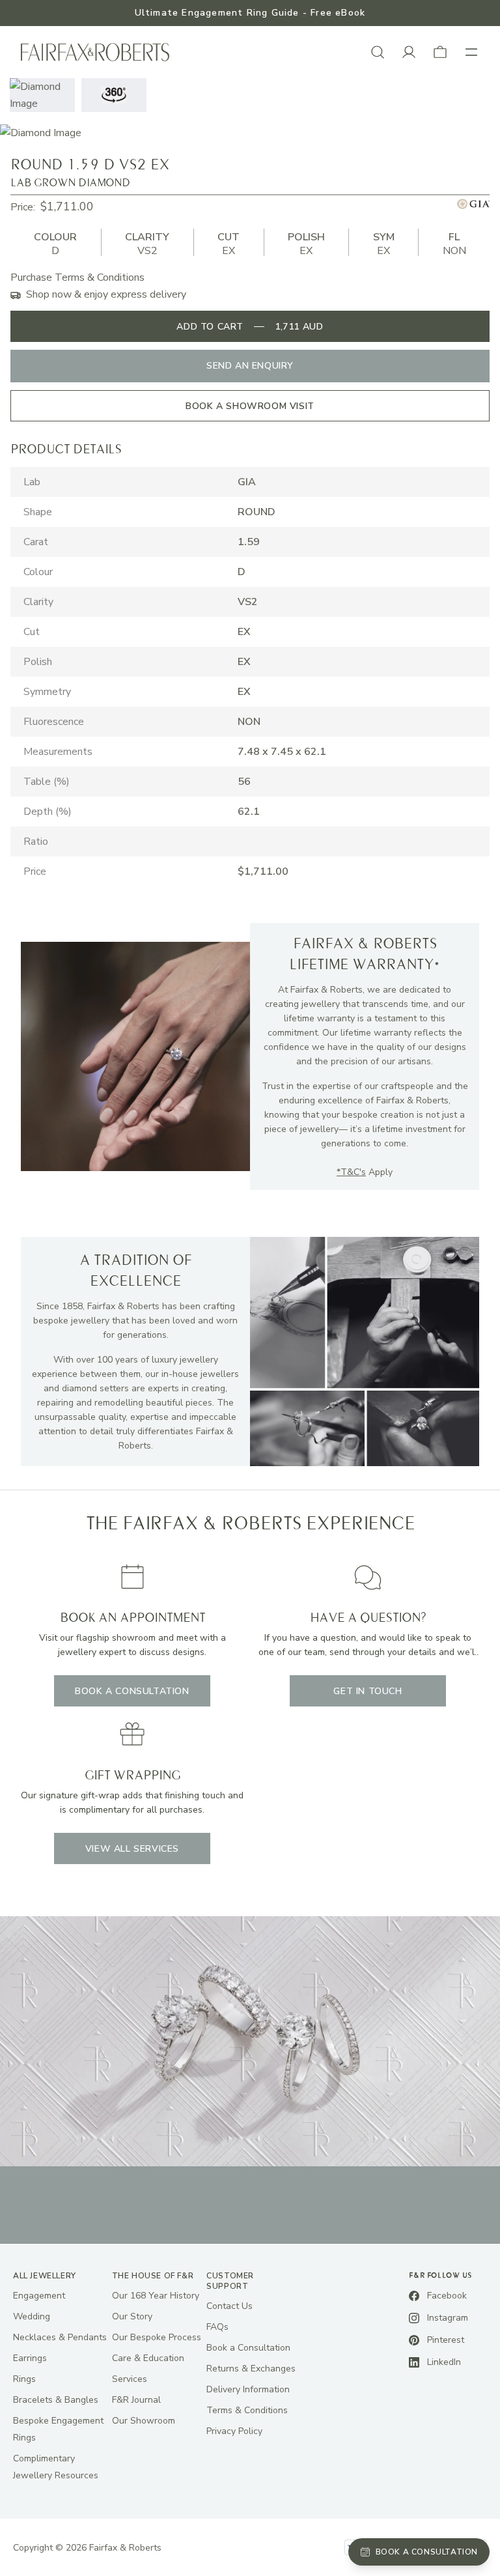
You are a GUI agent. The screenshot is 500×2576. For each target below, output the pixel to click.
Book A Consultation (132, 1691)
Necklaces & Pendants (60, 2337)
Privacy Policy (234, 2431)
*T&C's (351, 1172)
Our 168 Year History (156, 2296)
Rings (24, 2379)
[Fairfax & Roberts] (95, 52)
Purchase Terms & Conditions (77, 277)
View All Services (132, 1849)
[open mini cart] (440, 52)
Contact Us (229, 2306)
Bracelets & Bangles (56, 2400)
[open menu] (471, 52)
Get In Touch (368, 1691)
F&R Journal (136, 2400)
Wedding (32, 2316)
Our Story (132, 2316)
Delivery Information (248, 2389)
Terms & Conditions (247, 2410)
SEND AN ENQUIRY (250, 366)
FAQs (217, 2327)
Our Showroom (144, 2421)
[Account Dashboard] (409, 52)
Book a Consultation (248, 2348)
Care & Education (148, 2358)
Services (130, 2379)
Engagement (39, 2296)
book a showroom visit (250, 406)
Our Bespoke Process (157, 2337)
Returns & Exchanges (251, 2369)
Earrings (30, 2358)
